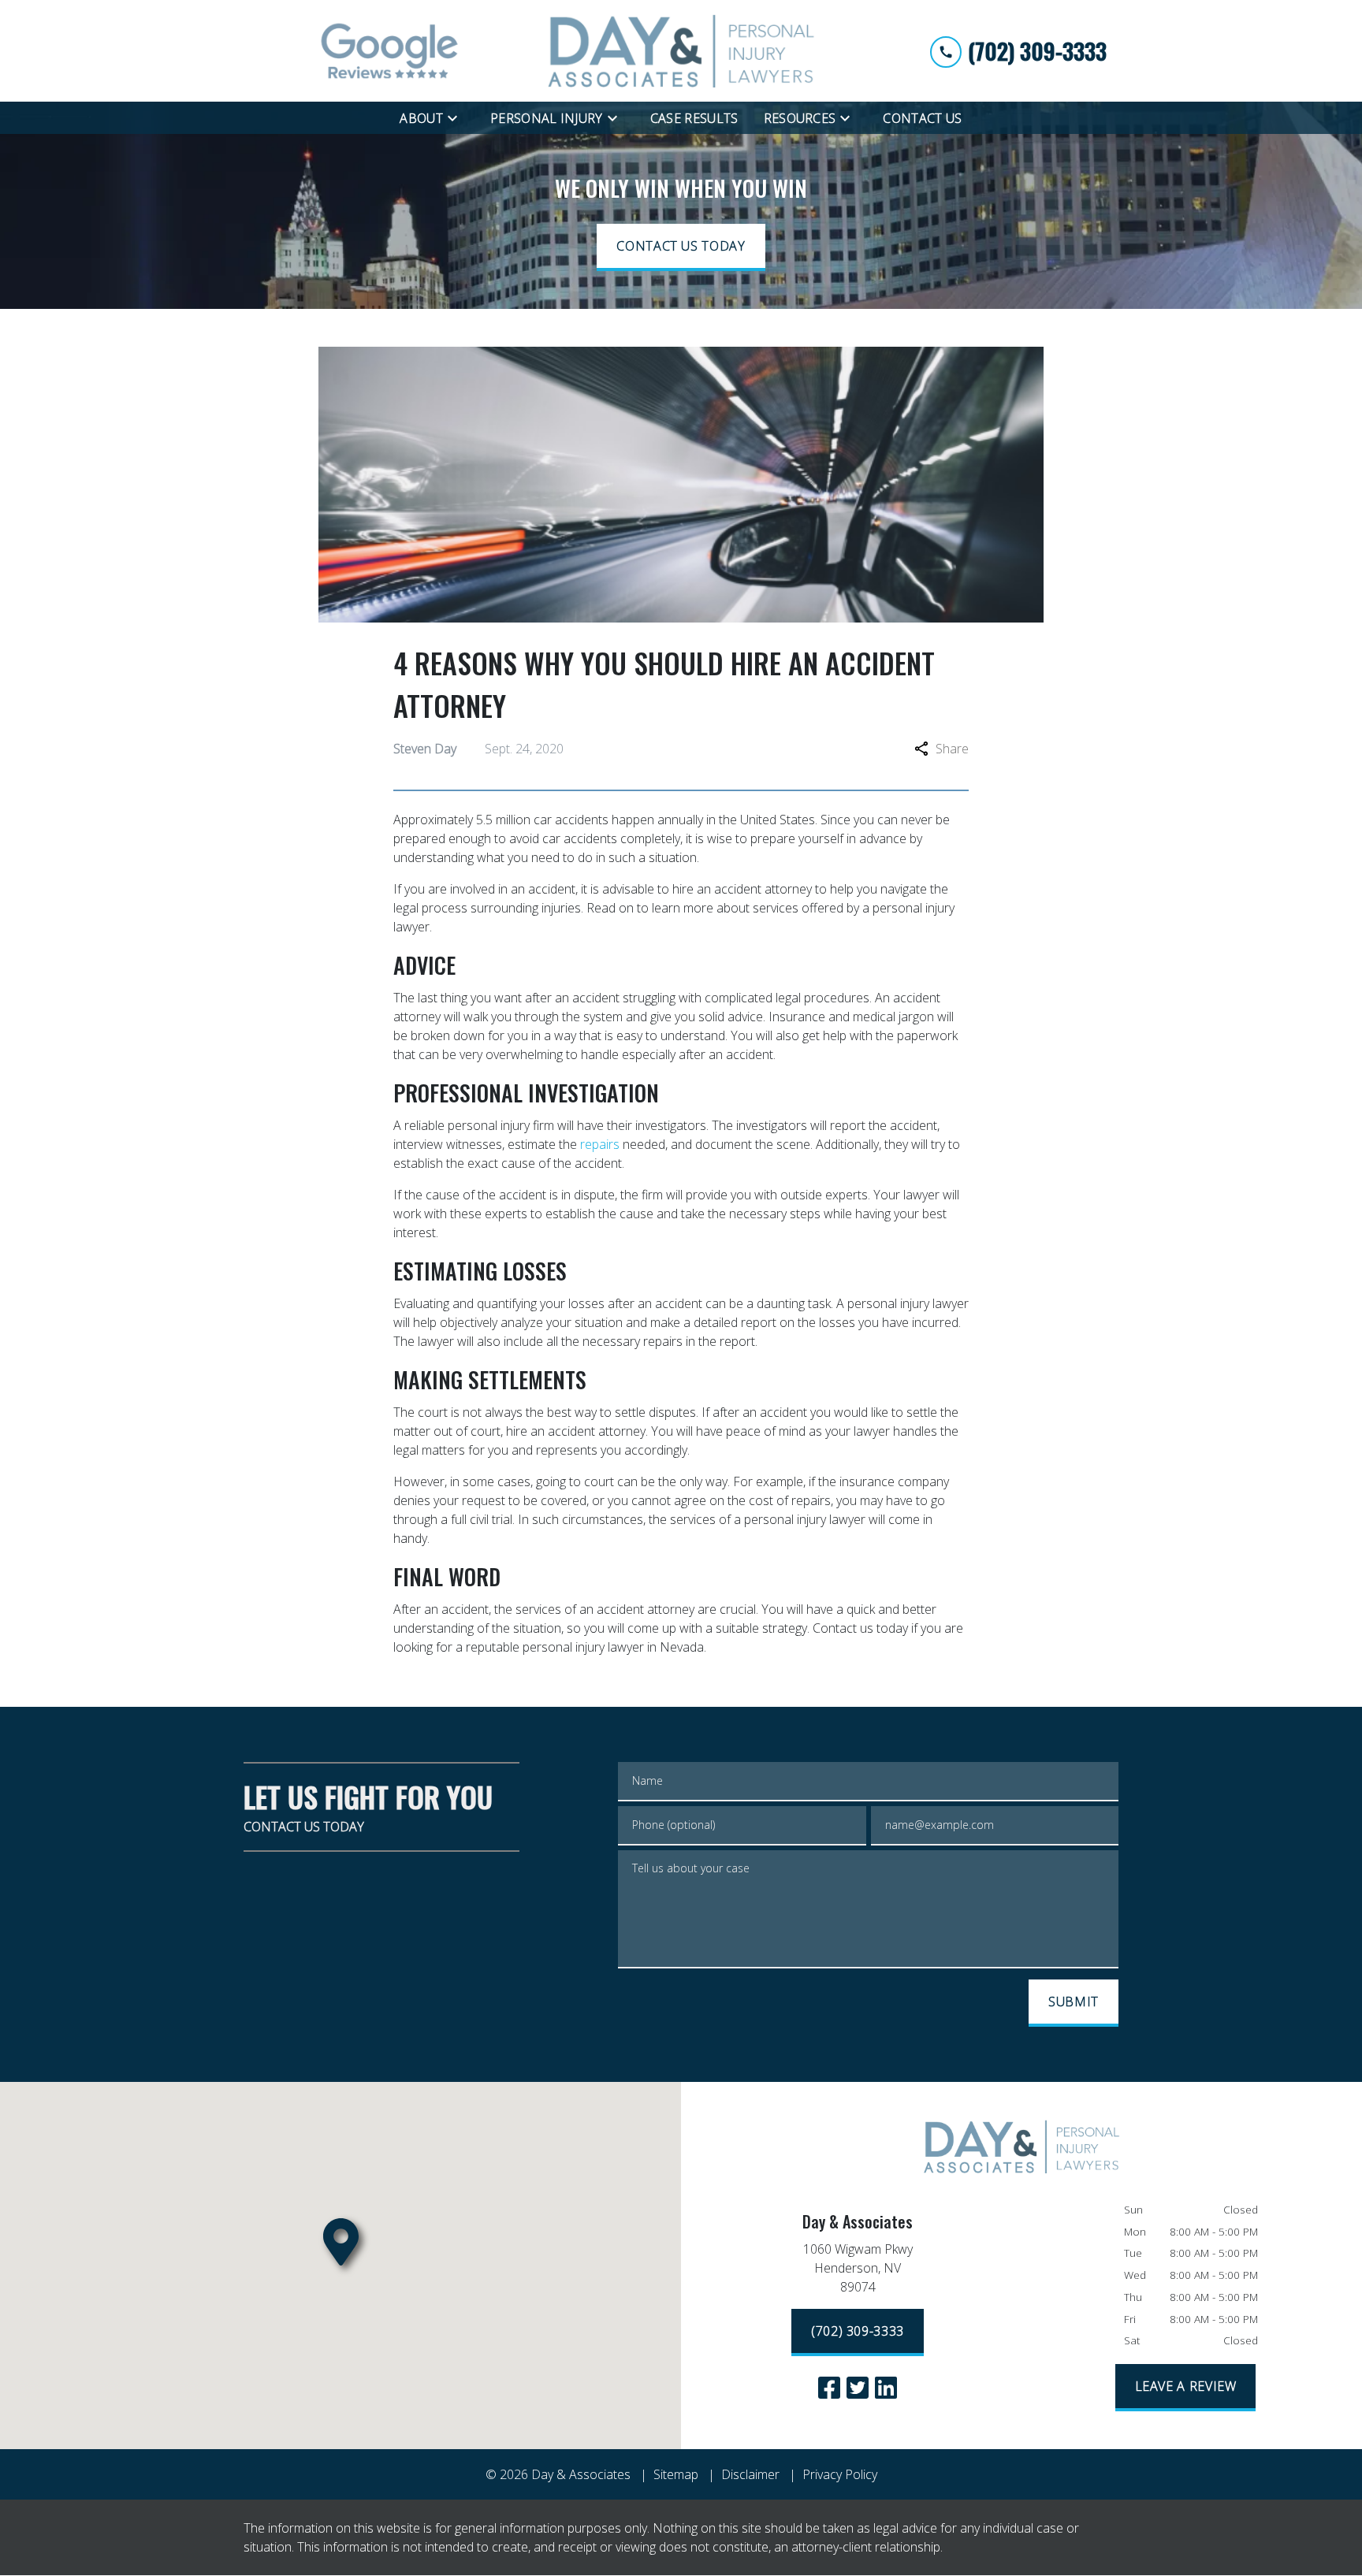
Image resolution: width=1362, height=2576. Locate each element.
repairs (600, 1144)
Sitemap (676, 2474)
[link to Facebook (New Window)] (829, 2388)
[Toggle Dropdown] (457, 117)
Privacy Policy (840, 2474)
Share (952, 749)
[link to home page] (681, 51)
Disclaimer (750, 2474)
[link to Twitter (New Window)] (858, 2388)
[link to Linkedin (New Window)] (886, 2388)
